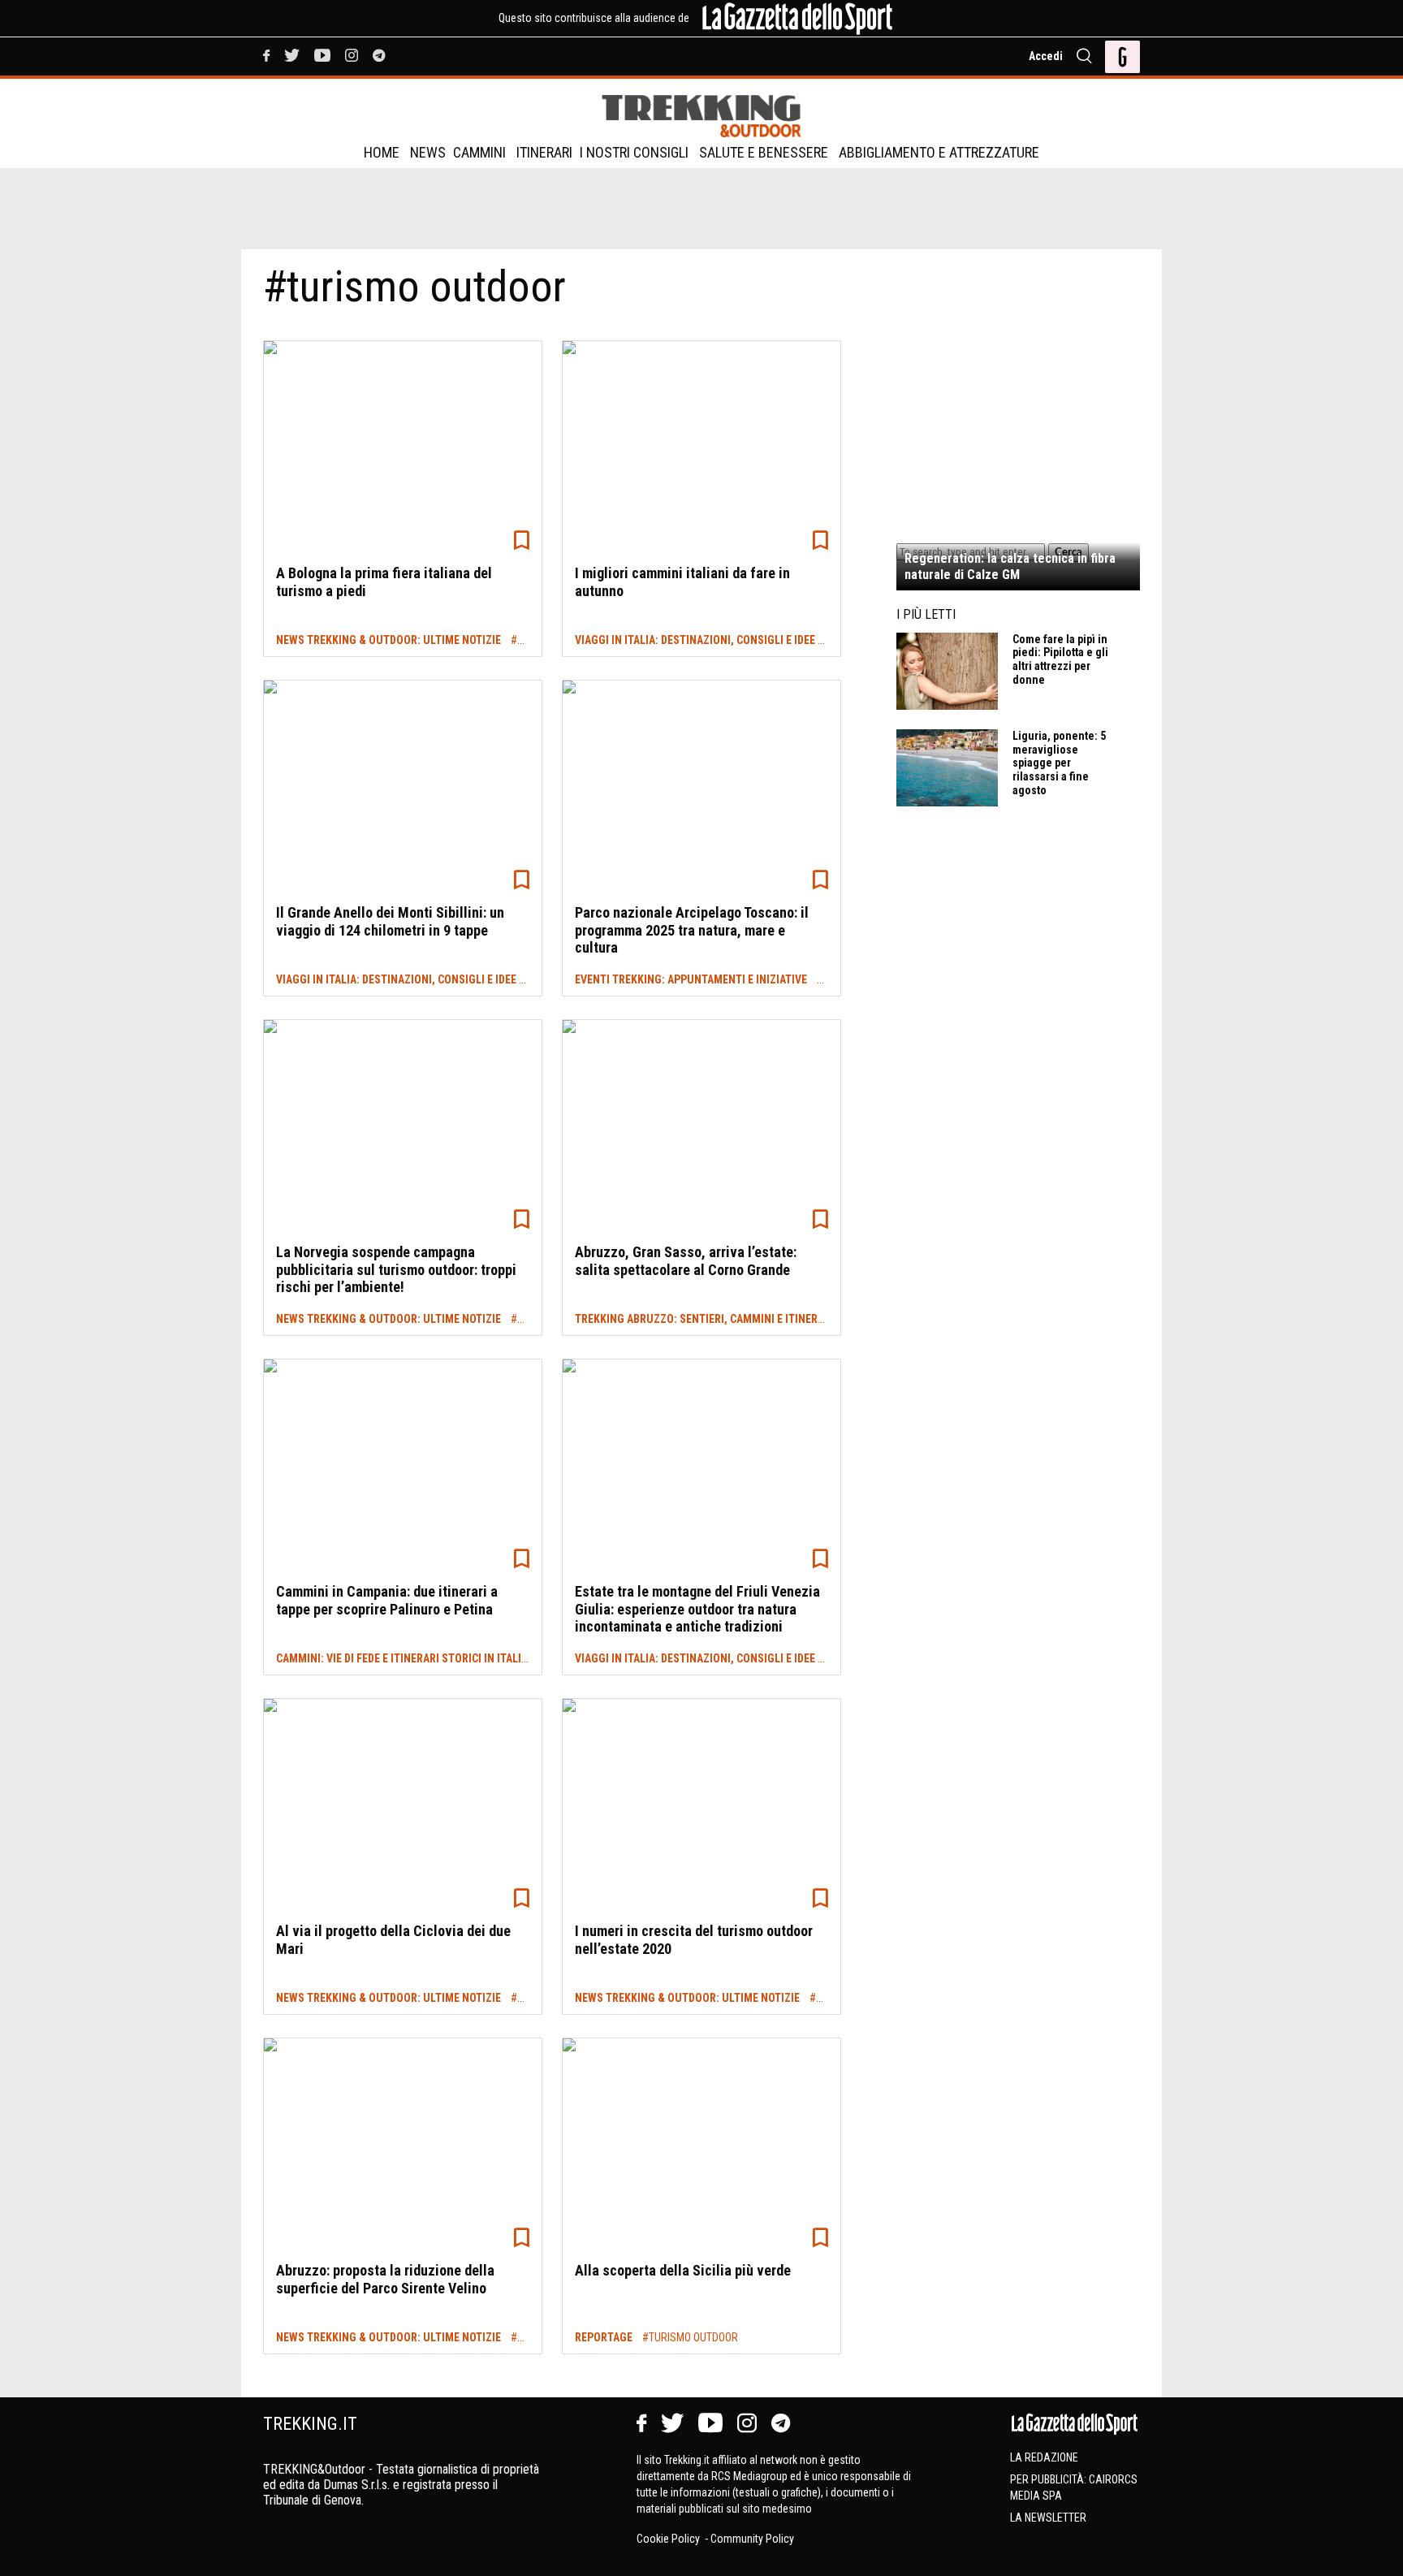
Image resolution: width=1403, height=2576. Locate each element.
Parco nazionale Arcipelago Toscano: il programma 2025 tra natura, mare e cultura (692, 930)
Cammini (479, 152)
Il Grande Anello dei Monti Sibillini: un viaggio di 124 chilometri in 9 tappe (390, 921)
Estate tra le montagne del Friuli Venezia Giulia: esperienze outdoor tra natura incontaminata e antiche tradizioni (697, 1609)
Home (382, 152)
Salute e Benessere (764, 152)
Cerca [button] (1068, 552)
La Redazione (1044, 2457)
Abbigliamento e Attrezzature (939, 152)
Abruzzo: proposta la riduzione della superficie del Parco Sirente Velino (385, 2279)
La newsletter (1048, 2518)
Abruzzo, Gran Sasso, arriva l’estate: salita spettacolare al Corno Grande (686, 1261)
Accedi (1046, 56)
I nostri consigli (634, 152)
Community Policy (752, 2539)
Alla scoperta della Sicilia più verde (683, 2270)
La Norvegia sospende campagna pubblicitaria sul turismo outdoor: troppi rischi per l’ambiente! (396, 1269)
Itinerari (544, 152)
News (428, 152)
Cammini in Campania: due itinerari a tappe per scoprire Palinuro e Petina (387, 1600)
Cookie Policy (669, 2539)
